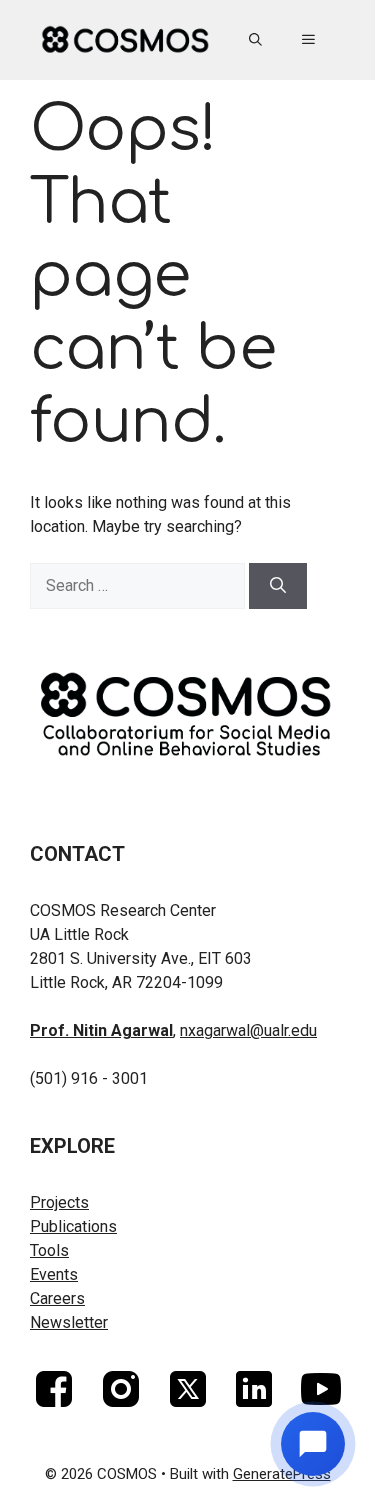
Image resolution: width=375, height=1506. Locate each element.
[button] (255, 40)
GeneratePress (282, 1474)
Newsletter (69, 1322)
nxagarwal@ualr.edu (248, 1030)
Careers (57, 1298)
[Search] (278, 586)
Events (54, 1274)
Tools (49, 1250)
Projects (59, 1202)
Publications (73, 1226)
